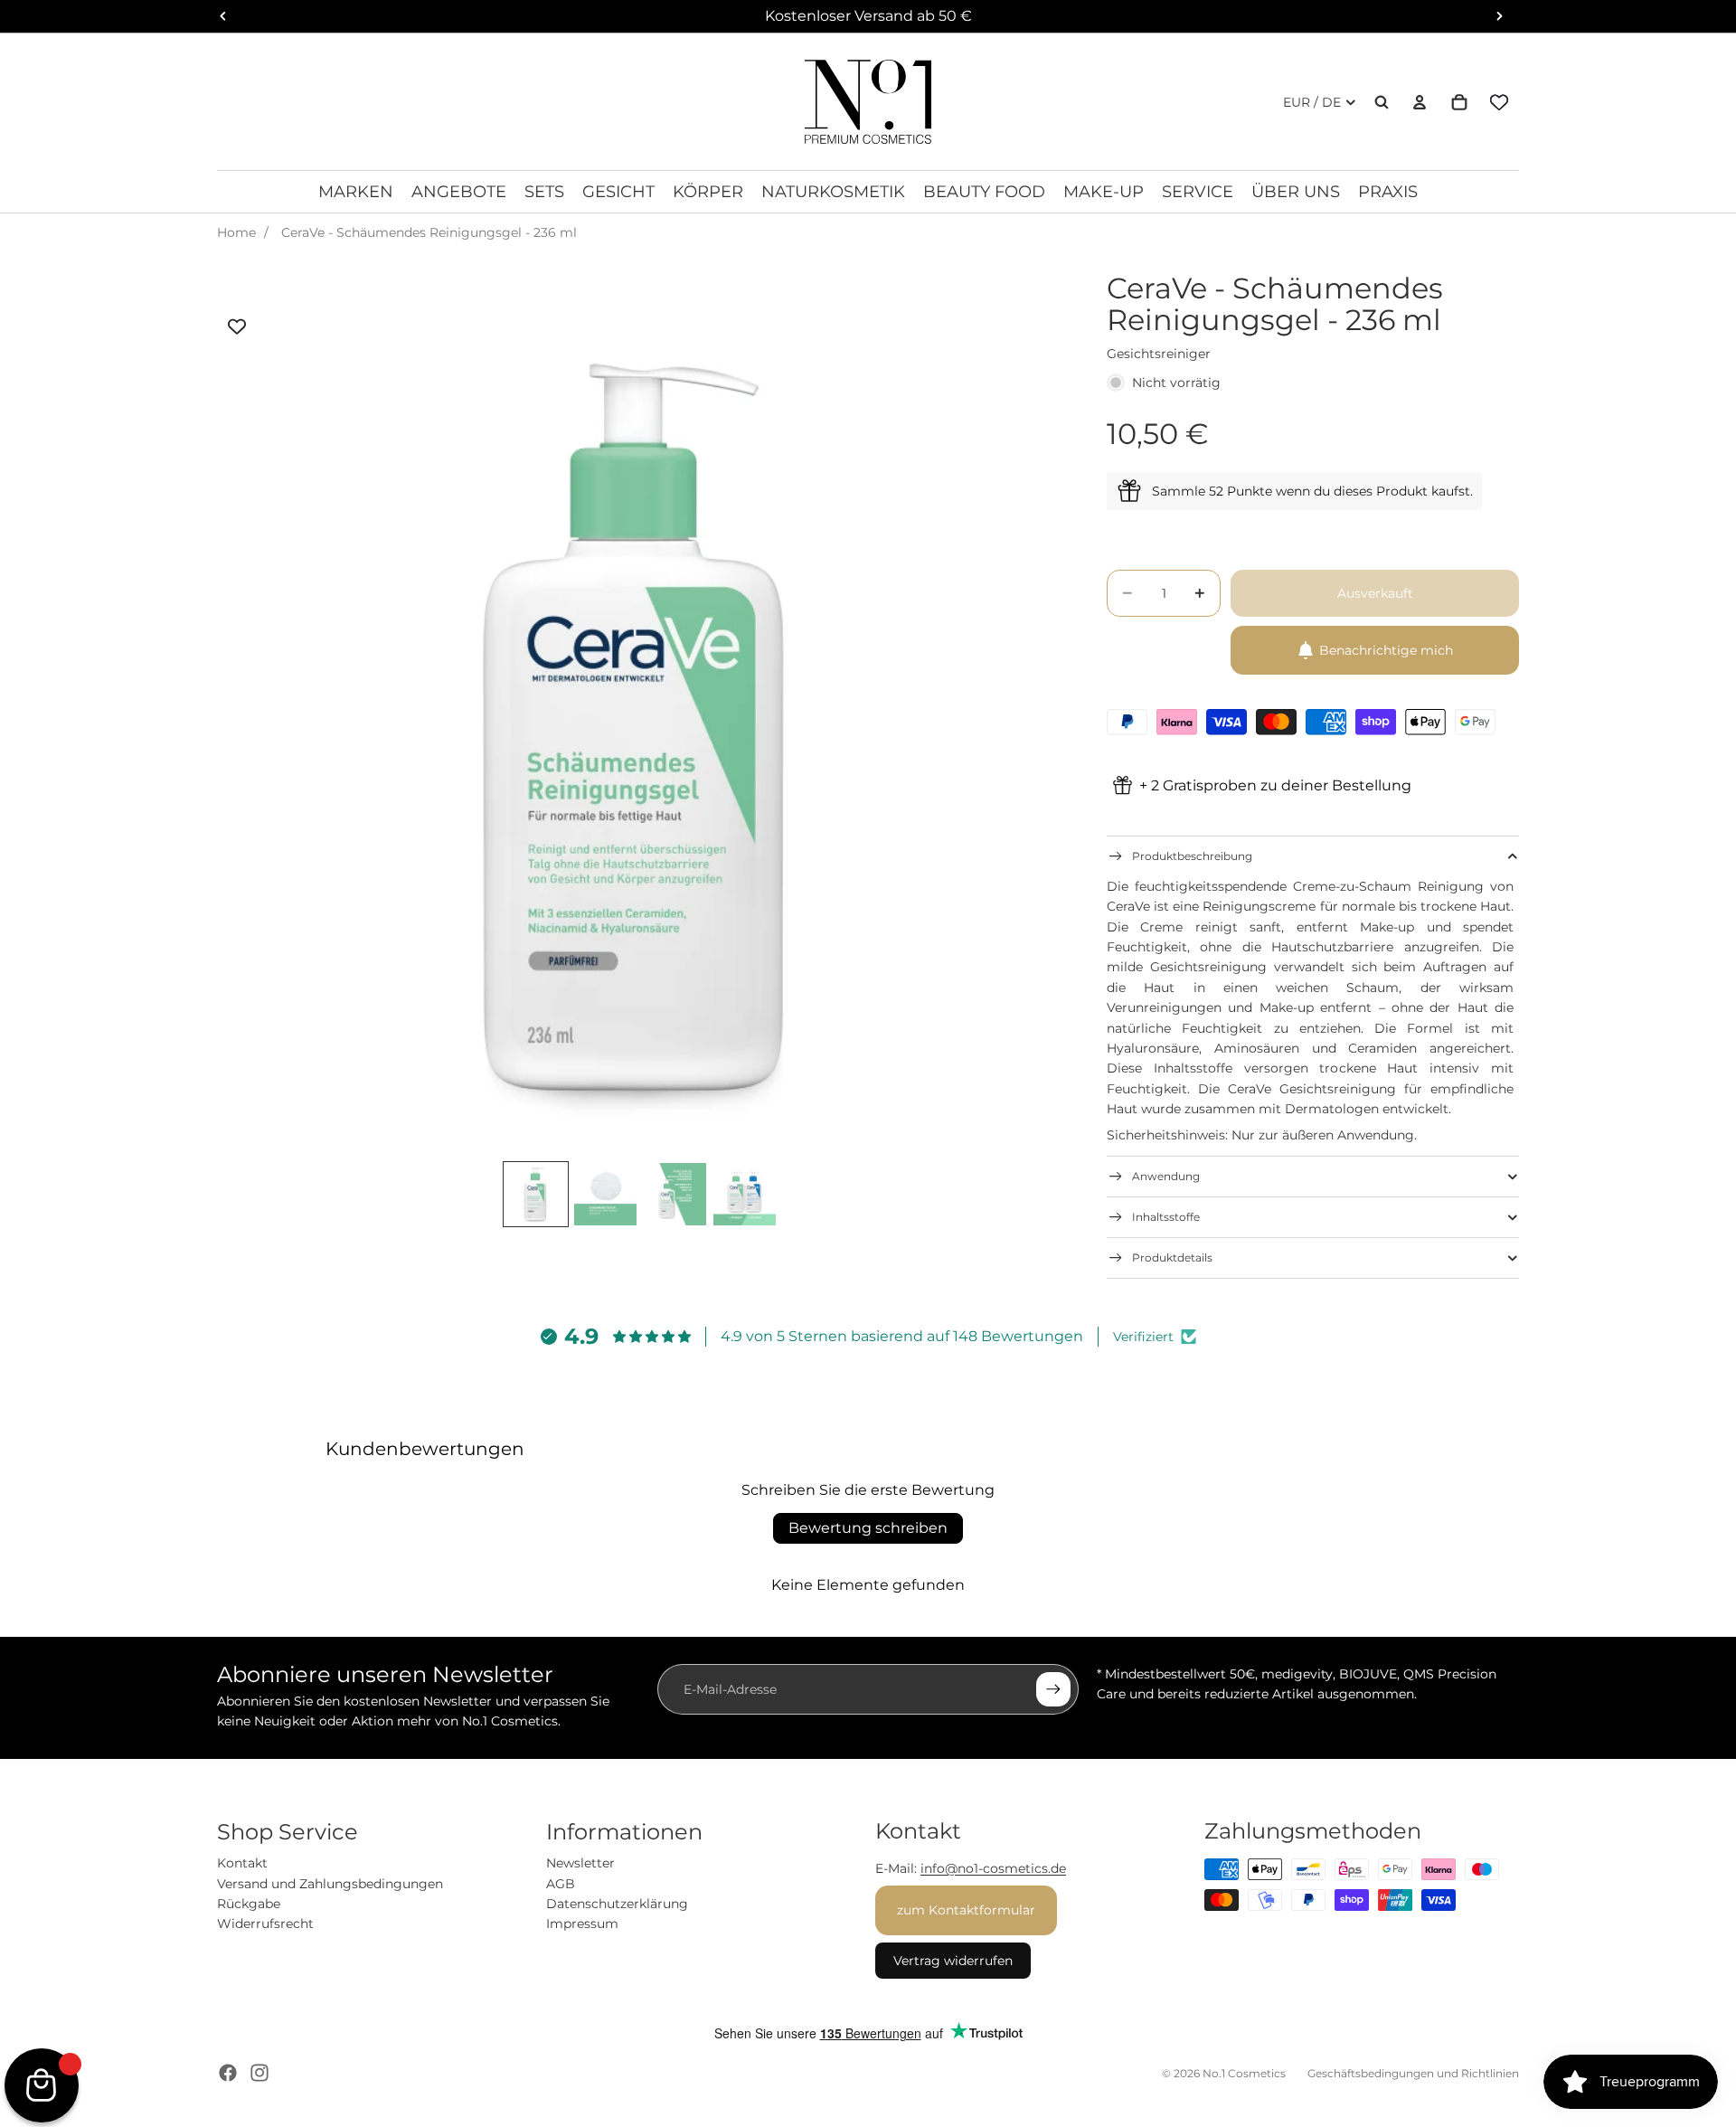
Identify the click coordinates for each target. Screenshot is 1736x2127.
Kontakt (242, 1863)
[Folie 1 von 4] (536, 1194)
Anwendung (1166, 1176)
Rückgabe (249, 1904)
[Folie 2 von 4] (605, 1194)
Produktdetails (1172, 1257)
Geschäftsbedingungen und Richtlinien (1413, 2073)
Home (236, 232)
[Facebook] (228, 2073)
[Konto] (1420, 102)
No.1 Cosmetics (1244, 2073)
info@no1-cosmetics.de (993, 1868)
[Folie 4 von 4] (745, 1194)
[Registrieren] (1053, 1689)
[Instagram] (259, 2073)
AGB (561, 1884)
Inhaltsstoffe (1166, 1217)
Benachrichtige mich (1386, 650)
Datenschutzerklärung (617, 1904)
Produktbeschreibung (1192, 856)
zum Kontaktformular (966, 1910)
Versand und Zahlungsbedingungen (330, 1884)
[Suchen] (1382, 102)
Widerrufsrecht (265, 1924)
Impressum (582, 1924)
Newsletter (580, 1863)
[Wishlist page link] (1499, 102)
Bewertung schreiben (868, 1528)
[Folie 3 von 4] (675, 1194)
